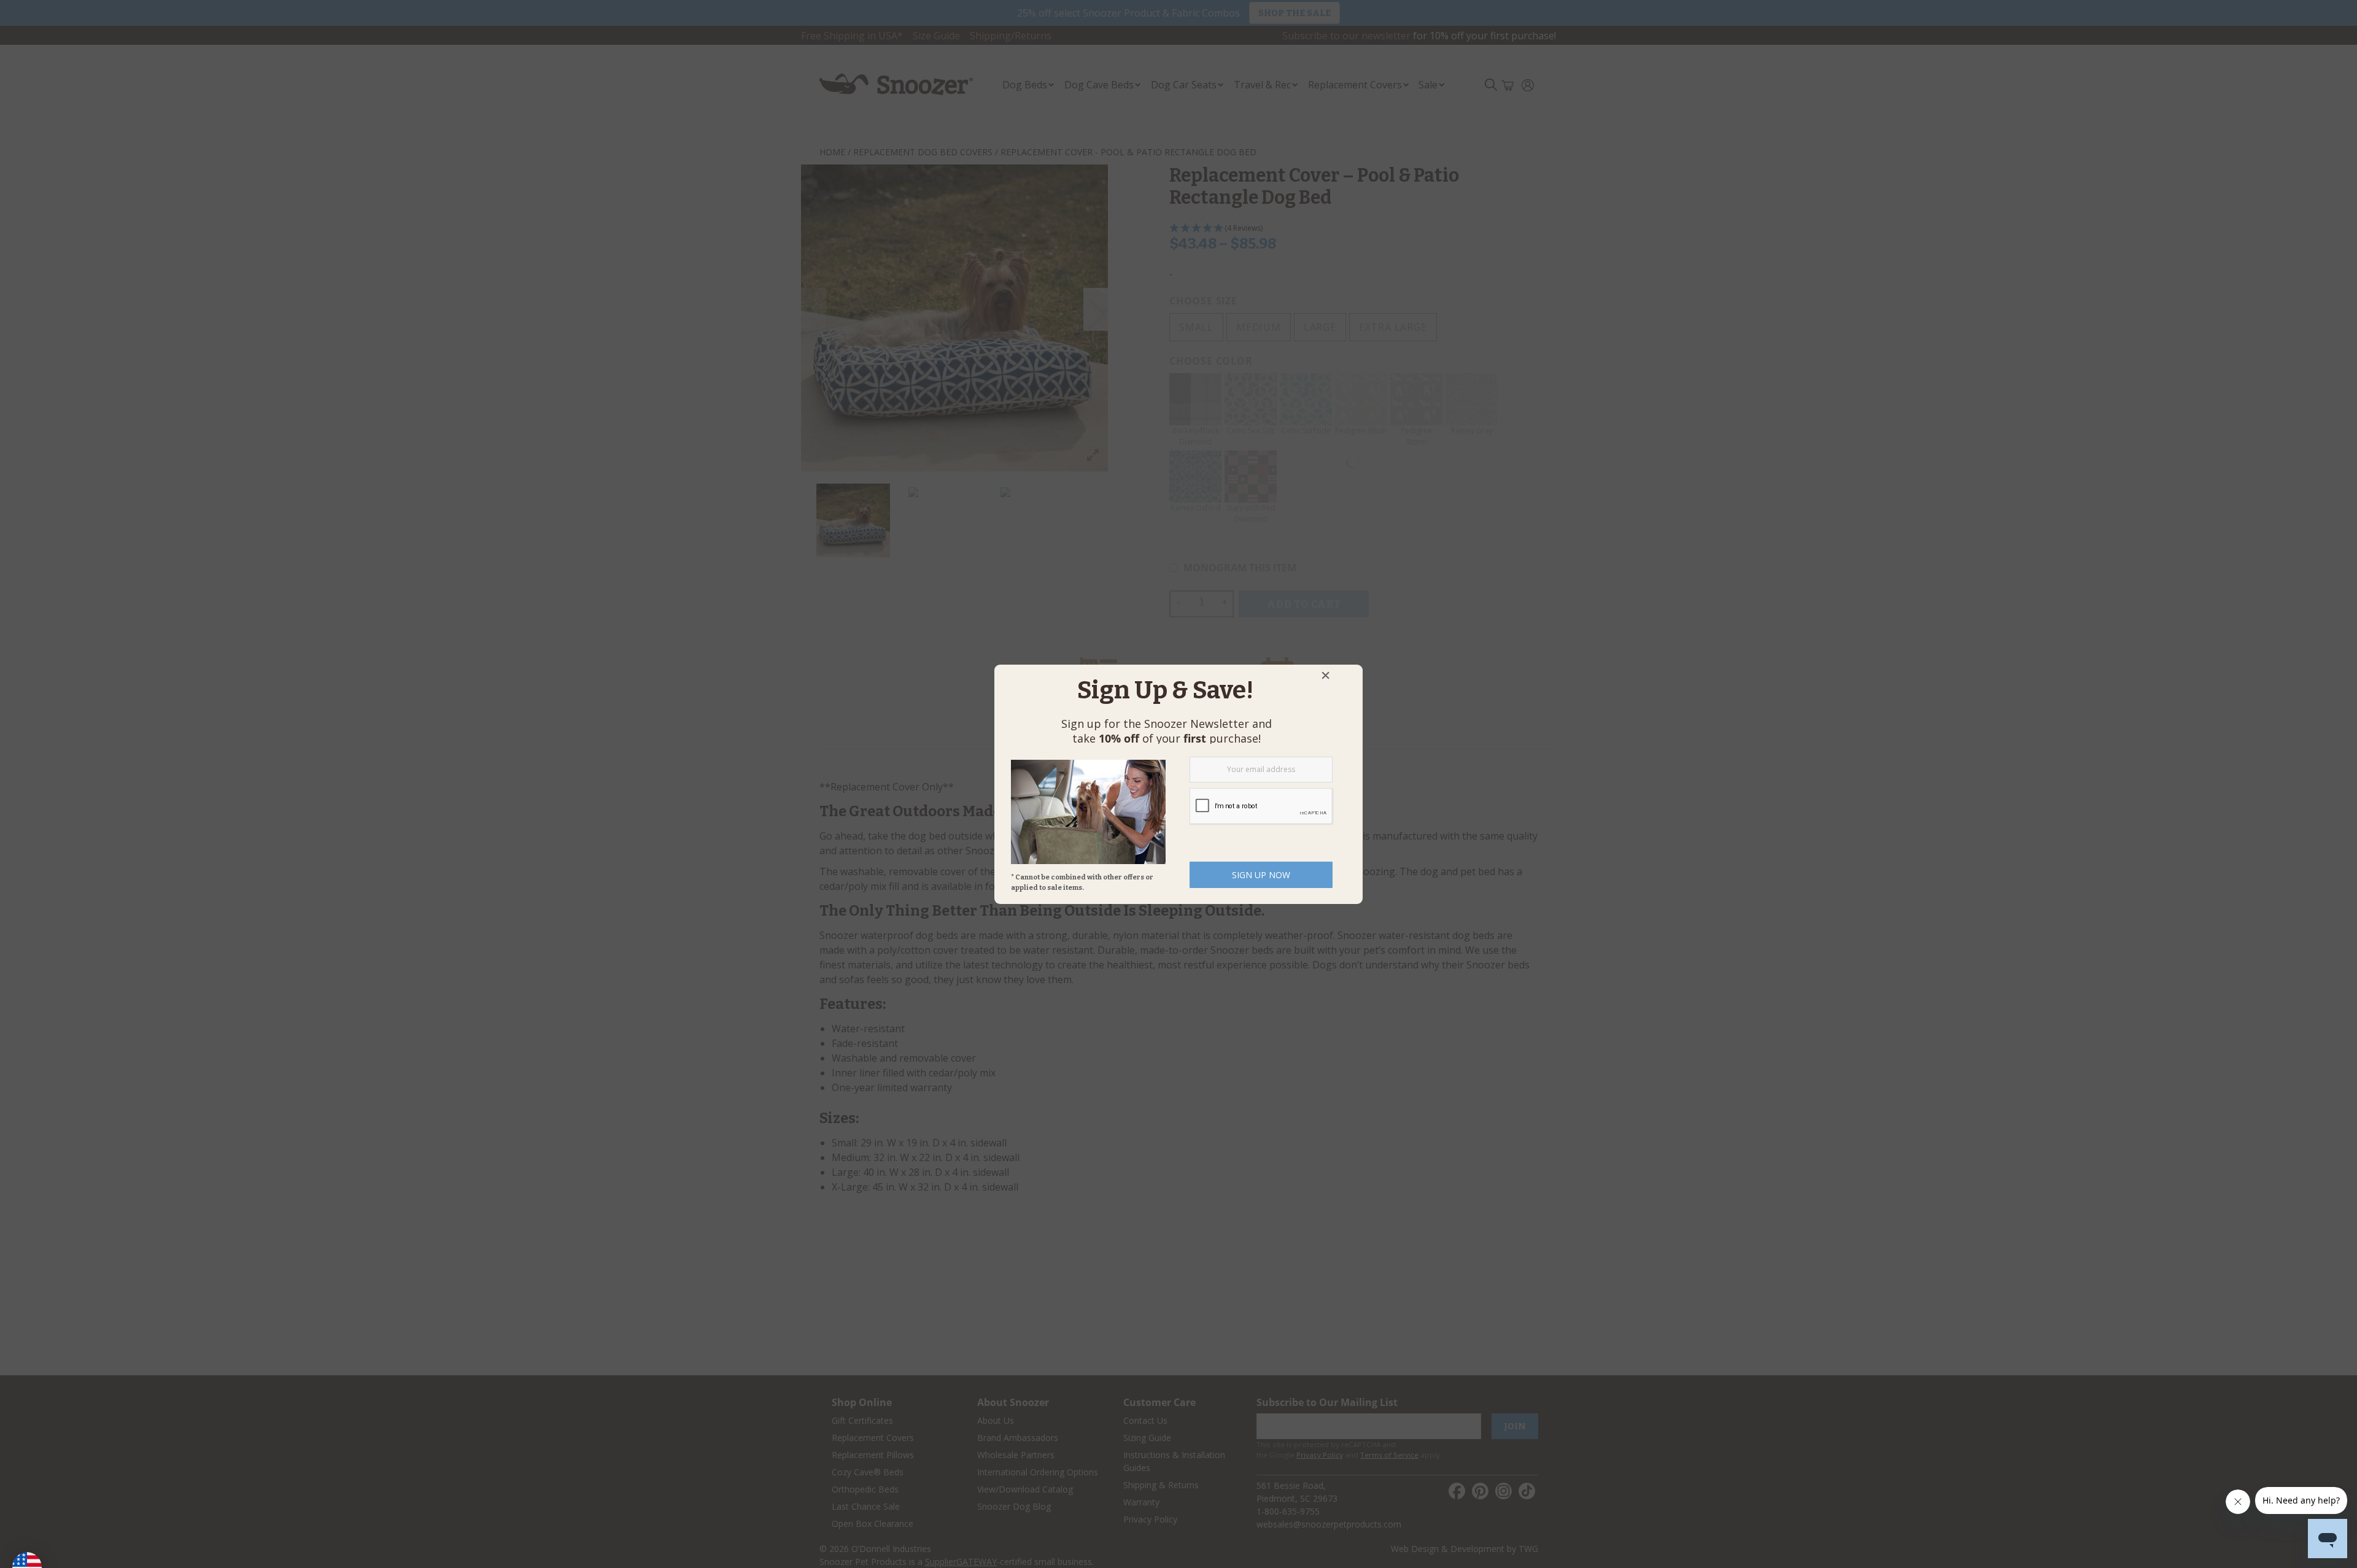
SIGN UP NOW (1261, 875)
